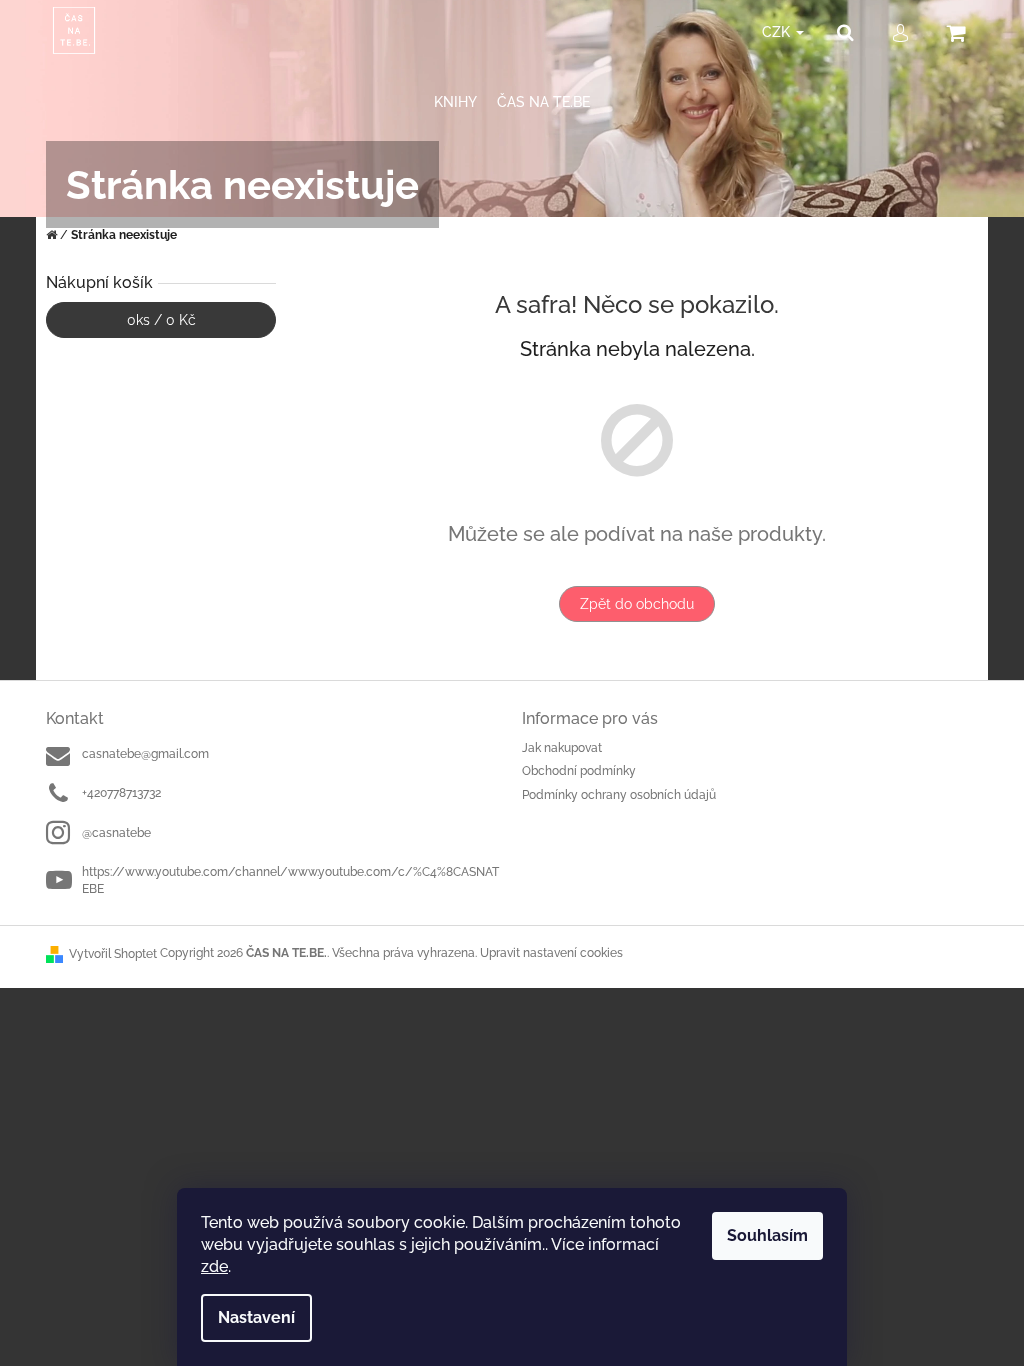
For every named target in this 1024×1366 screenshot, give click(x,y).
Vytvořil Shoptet (113, 954)
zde (214, 1266)
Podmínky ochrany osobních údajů (619, 795)
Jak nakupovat (562, 748)
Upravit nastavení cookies (551, 953)
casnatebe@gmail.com (145, 754)
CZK (778, 32)
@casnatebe (116, 833)
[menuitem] (455, 102)
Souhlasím (767, 1235)
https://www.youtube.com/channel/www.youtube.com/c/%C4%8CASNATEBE (290, 880)
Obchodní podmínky (579, 771)
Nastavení (256, 1317)
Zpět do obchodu (637, 604)
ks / (161, 320)
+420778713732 (121, 793)
